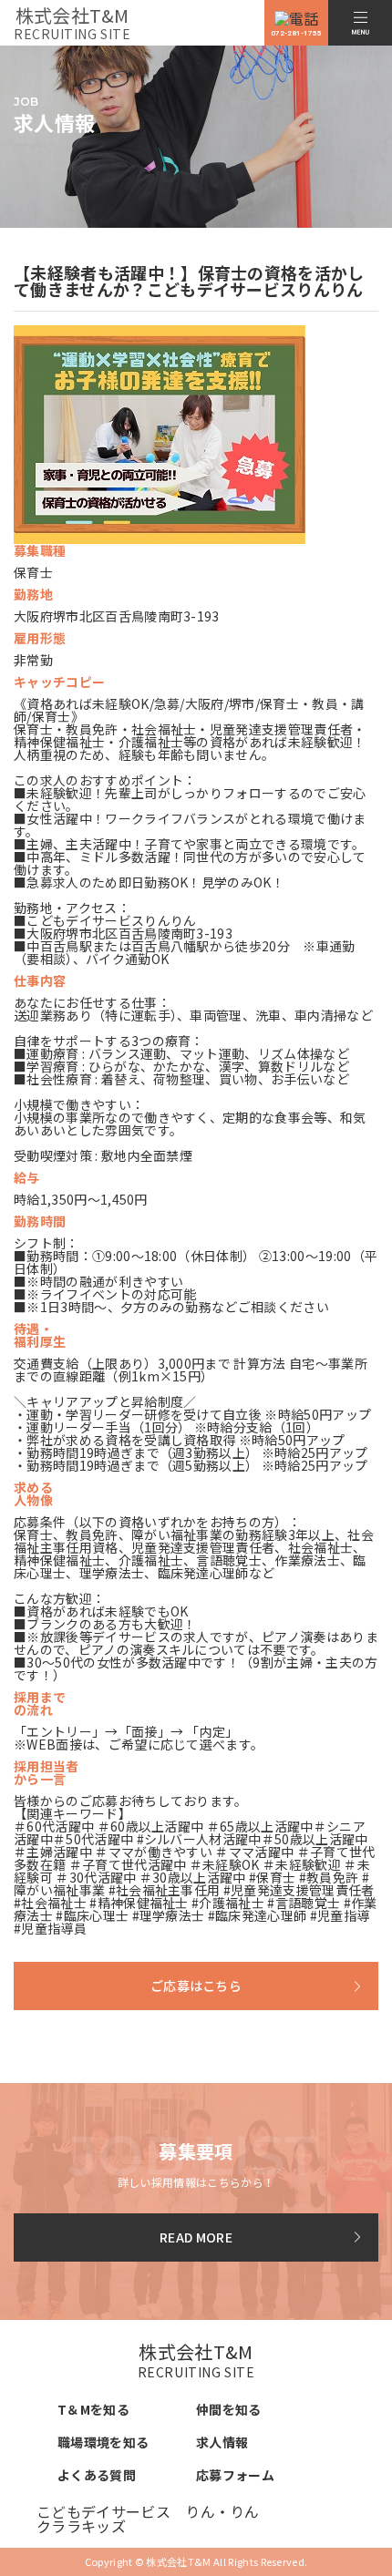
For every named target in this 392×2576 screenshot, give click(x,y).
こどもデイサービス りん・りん (148, 2511)
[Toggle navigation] (360, 23)
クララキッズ (81, 2526)
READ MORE (196, 2237)
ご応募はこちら (196, 1986)
